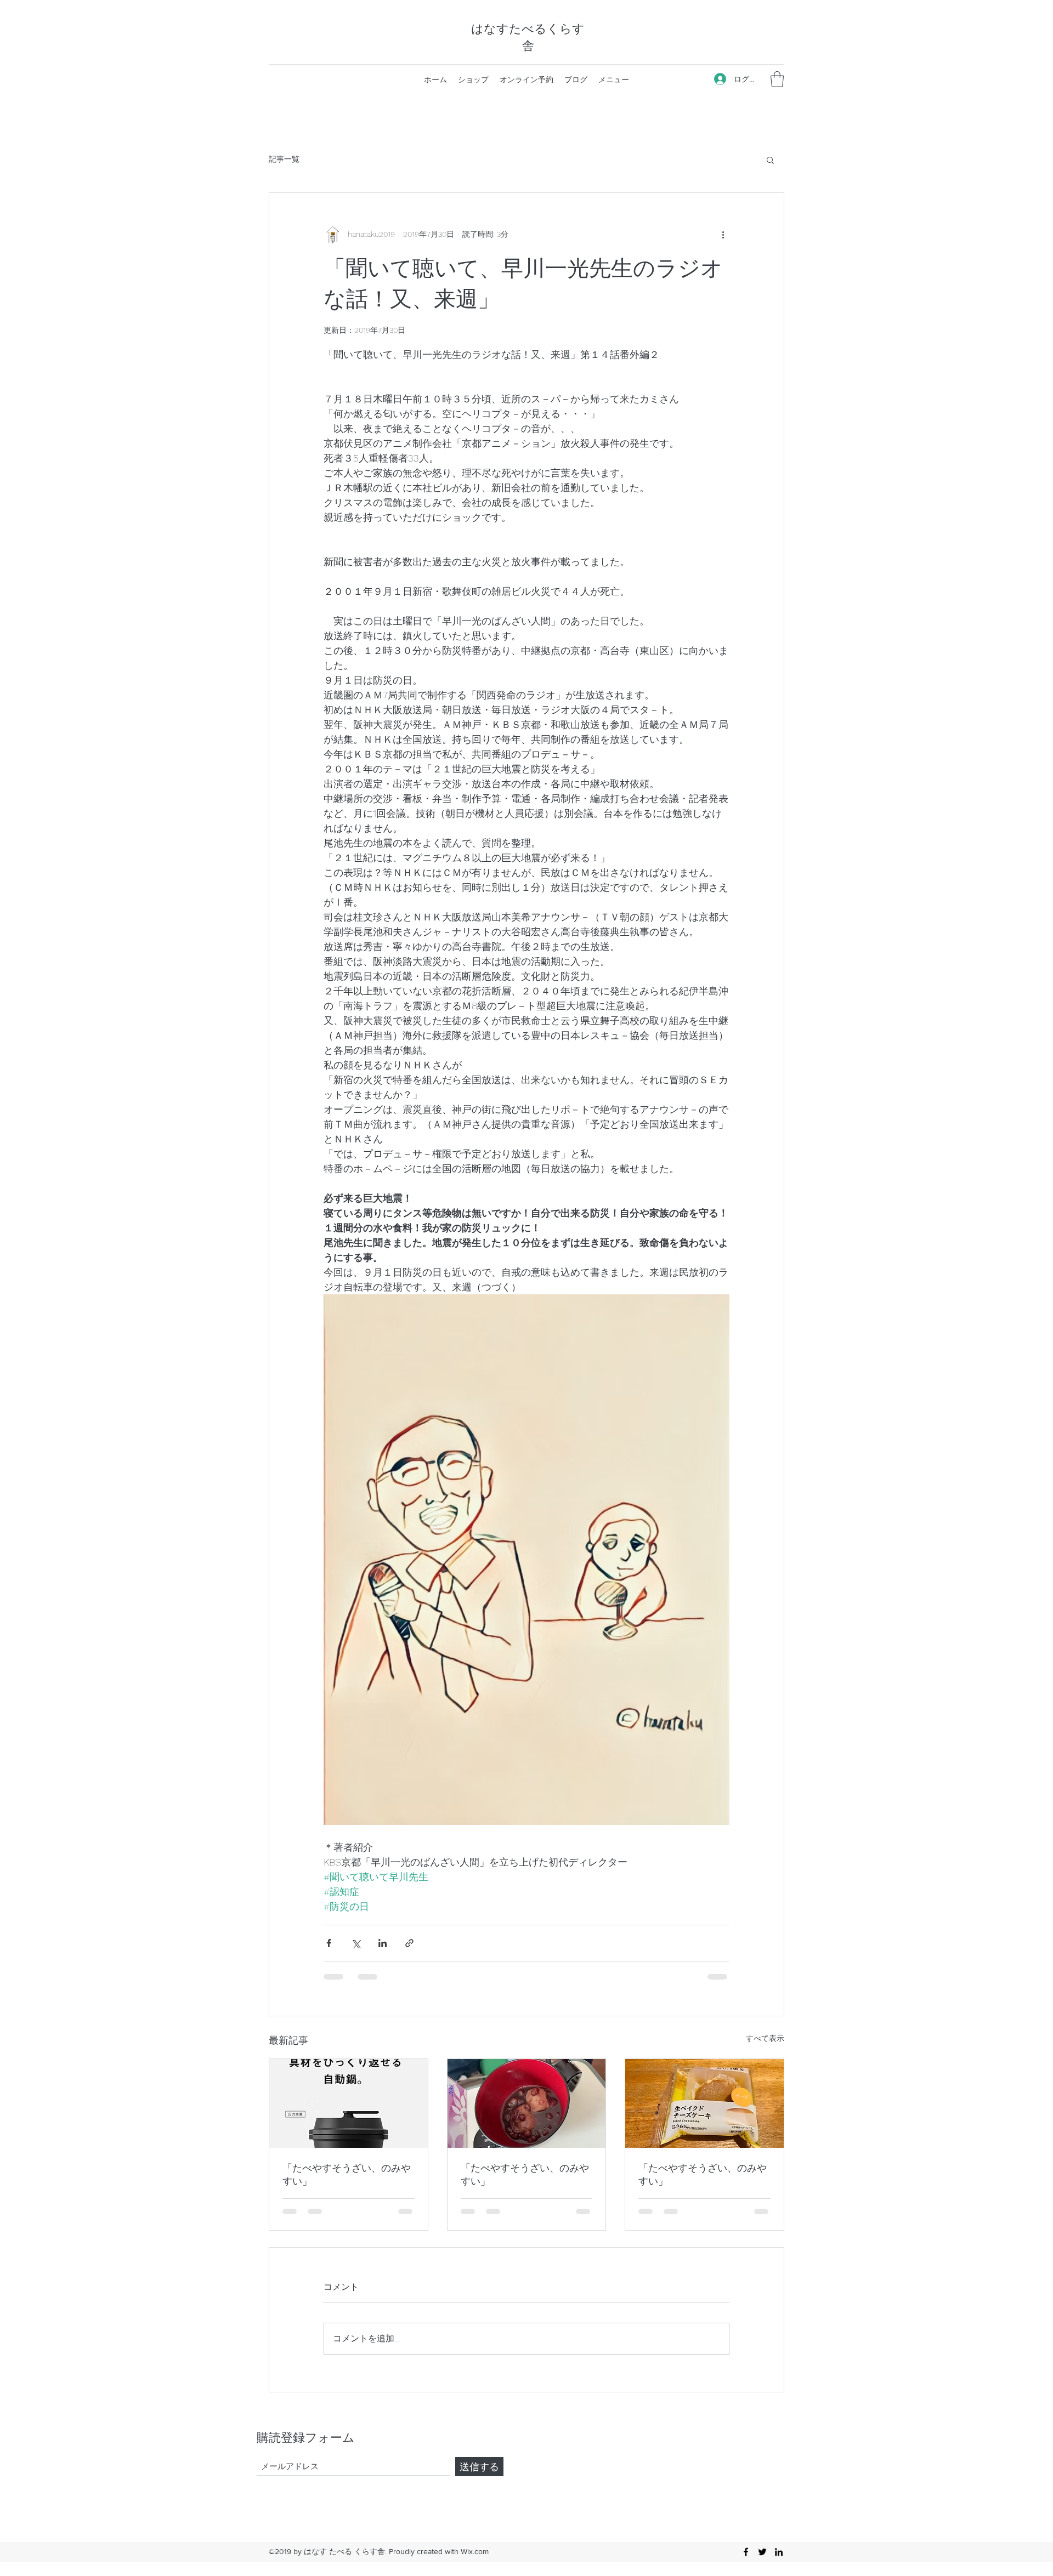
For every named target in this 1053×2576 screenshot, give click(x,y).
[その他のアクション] (723, 235)
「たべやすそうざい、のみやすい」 (347, 2174)
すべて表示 (765, 2038)
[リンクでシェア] (409, 1943)
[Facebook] (746, 2552)
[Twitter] (762, 2552)
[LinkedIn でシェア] (383, 1943)
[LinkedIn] (779, 2552)
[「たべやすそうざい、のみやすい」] (349, 2103)
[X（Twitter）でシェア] (356, 1943)
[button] (777, 79)
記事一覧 (284, 159)
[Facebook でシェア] (329, 1943)
